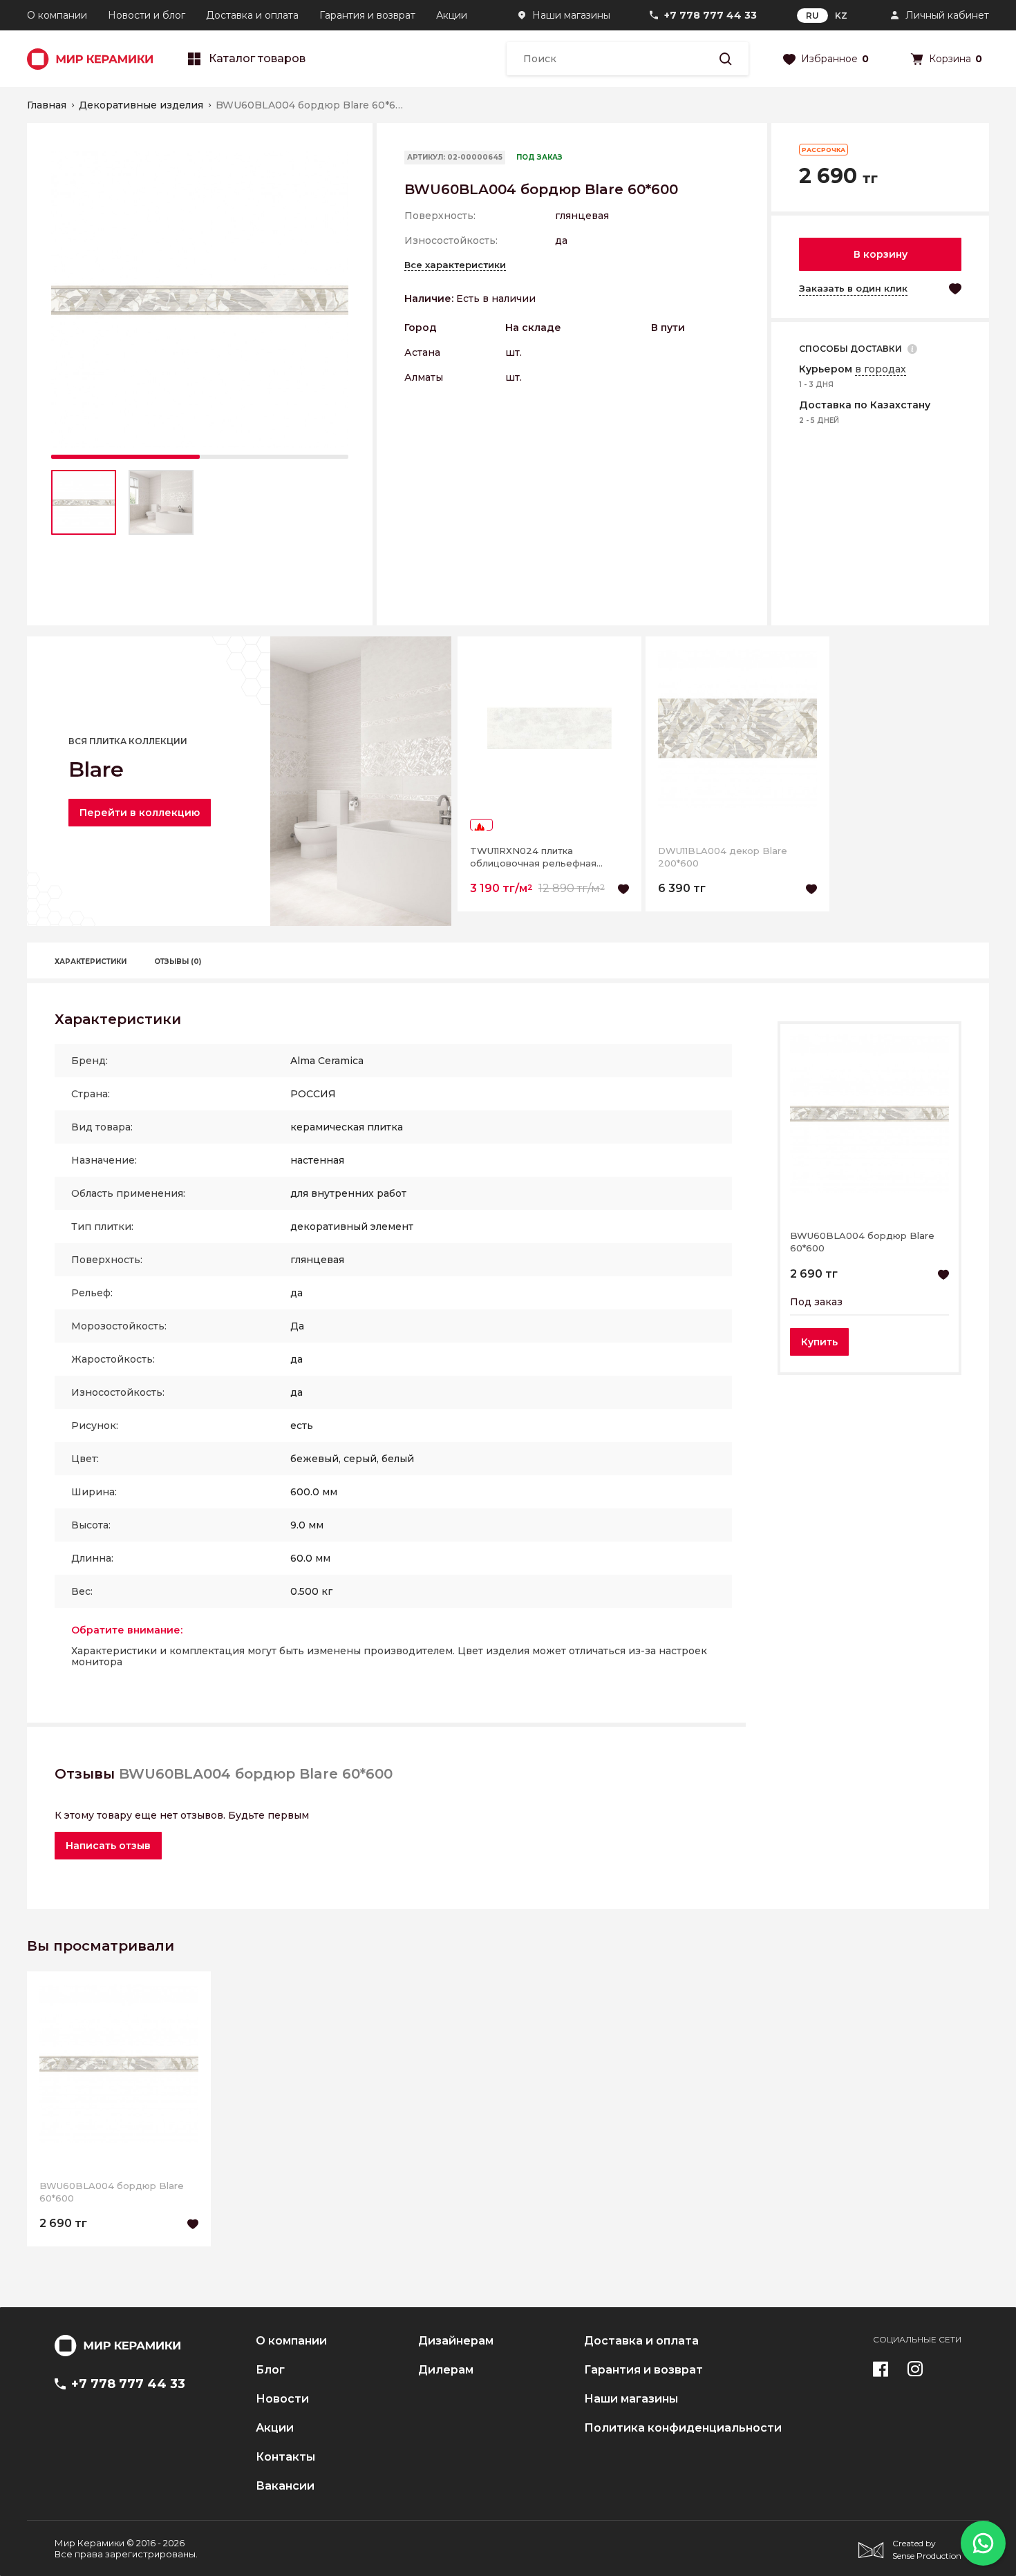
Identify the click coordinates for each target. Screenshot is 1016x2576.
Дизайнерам (456, 2341)
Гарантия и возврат (367, 15)
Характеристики (91, 962)
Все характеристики (455, 265)
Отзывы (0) (178, 962)
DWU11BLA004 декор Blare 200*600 (723, 857)
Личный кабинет (947, 15)
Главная (47, 105)
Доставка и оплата (252, 15)
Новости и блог (147, 15)
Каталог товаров (257, 59)
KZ (841, 16)
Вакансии (285, 2486)
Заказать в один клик (853, 288)
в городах (881, 369)
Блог (270, 2370)
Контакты (285, 2457)
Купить (819, 1342)
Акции (452, 15)
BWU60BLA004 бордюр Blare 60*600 (862, 1242)
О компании (57, 15)
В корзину (881, 254)
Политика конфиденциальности (683, 2428)
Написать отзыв (108, 1846)
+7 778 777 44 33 (711, 15)
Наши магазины (571, 15)
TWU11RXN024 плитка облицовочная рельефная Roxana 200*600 (533, 857)
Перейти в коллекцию (140, 813)
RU (812, 16)
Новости (282, 2399)
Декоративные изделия (141, 105)
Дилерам (446, 2370)
